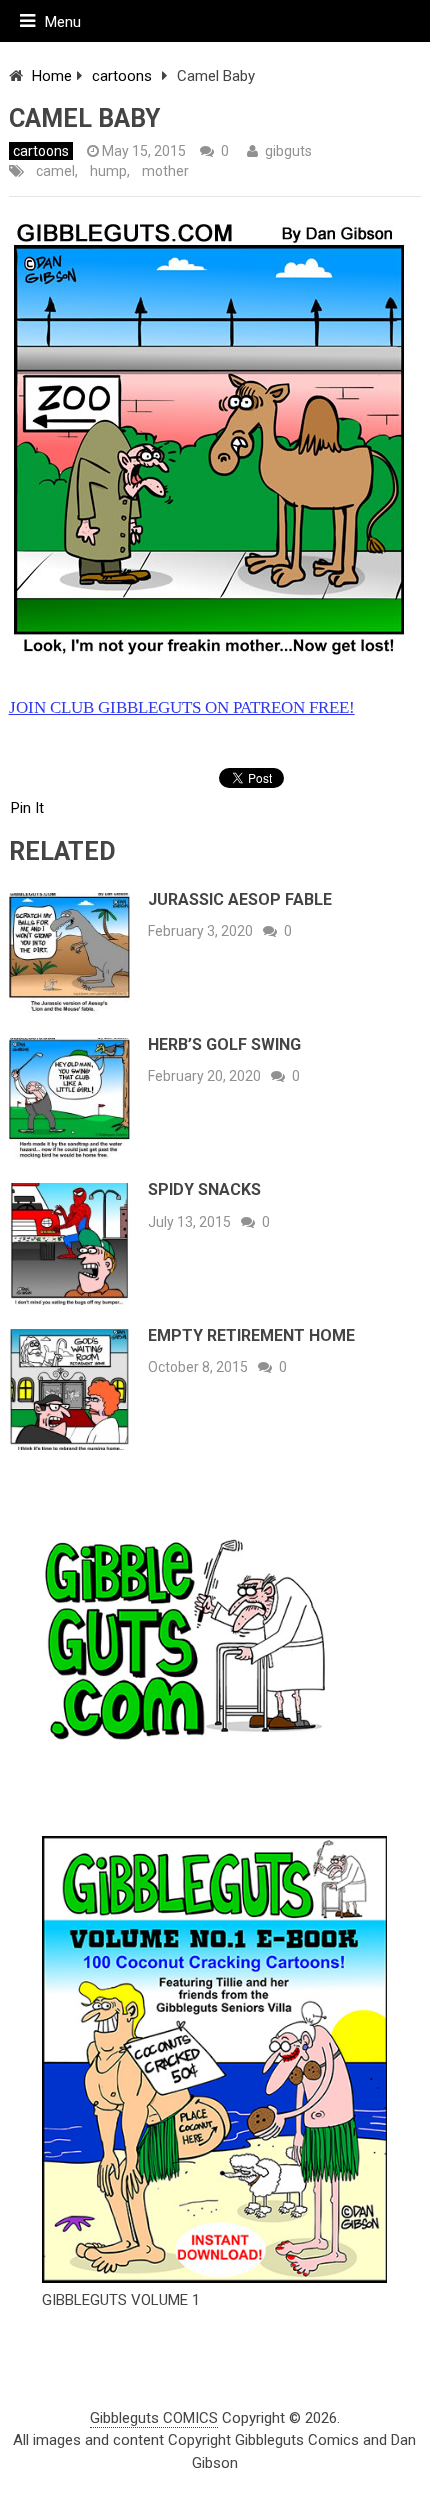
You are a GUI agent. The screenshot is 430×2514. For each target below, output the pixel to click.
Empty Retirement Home (251, 1335)
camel (55, 171)
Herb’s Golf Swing (224, 1044)
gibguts (288, 151)
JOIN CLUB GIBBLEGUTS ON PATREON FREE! (182, 707)
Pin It (27, 808)
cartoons (122, 76)
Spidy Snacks (204, 1189)
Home (52, 76)
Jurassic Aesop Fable (240, 899)
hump (108, 171)
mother (165, 171)
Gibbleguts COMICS (154, 2418)
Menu (63, 22)
